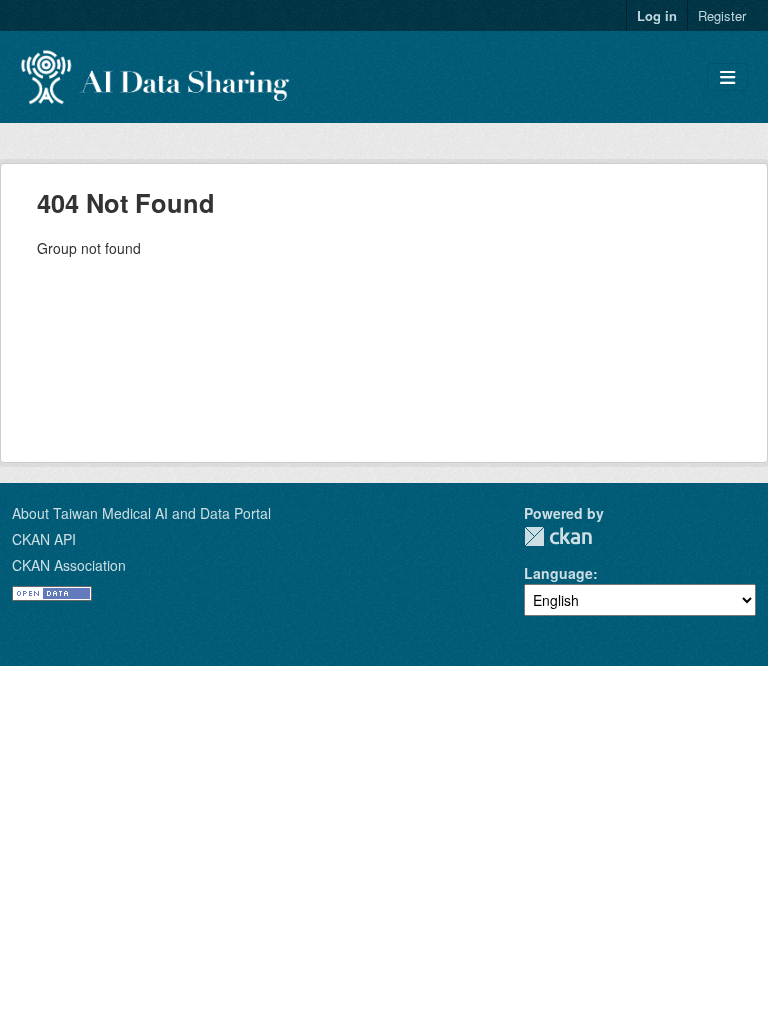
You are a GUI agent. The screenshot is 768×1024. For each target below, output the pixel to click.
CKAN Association (69, 565)
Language (558, 573)
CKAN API (44, 539)
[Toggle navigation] (727, 77)
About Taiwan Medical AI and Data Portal (141, 513)
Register (722, 15)
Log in (657, 15)
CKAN (558, 536)
